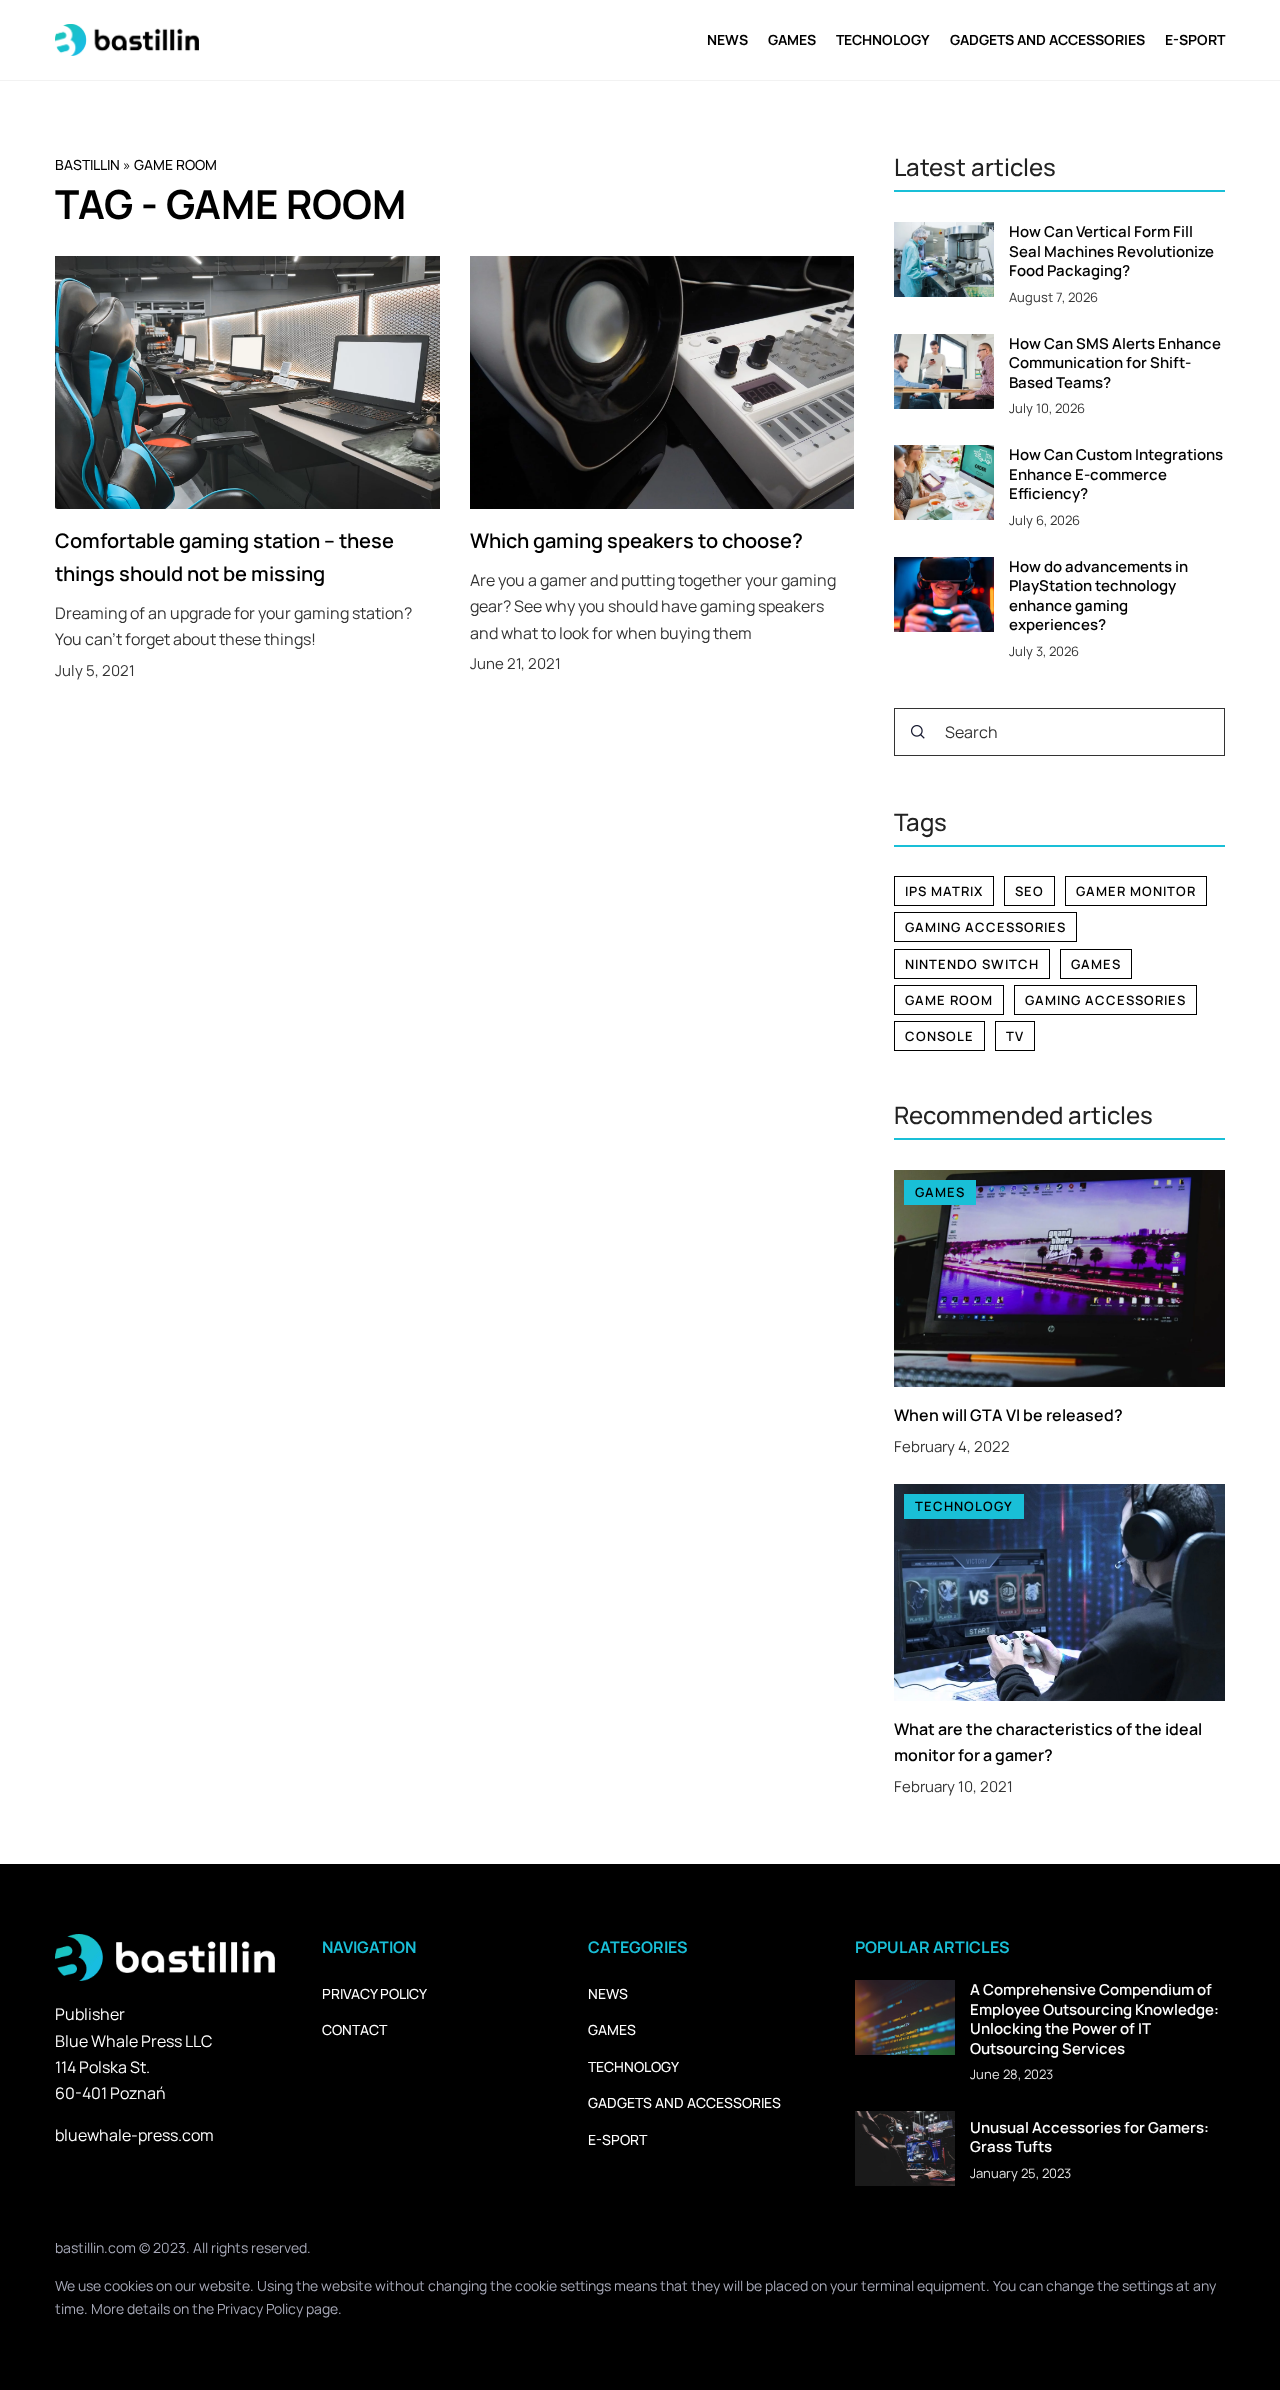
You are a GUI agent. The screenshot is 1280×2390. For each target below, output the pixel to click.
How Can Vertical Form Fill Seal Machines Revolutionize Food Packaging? (1111, 251)
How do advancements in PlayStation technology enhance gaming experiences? (1098, 596)
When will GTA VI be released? (1008, 1415)
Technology (883, 39)
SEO (1029, 891)
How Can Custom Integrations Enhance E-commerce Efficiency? (1116, 474)
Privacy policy (374, 1993)
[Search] (918, 732)
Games (792, 39)
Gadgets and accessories (1047, 39)
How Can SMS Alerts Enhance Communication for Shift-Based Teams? (1115, 363)
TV (1015, 1036)
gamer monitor (1136, 891)
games (1096, 964)
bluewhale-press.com (134, 2135)
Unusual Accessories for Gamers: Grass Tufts (1089, 2137)
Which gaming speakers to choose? (636, 540)
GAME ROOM (949, 1000)
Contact (354, 2029)
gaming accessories (985, 927)
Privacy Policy (260, 2308)
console (939, 1036)
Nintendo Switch (972, 964)
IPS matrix (944, 891)
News (727, 39)
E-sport (1195, 39)
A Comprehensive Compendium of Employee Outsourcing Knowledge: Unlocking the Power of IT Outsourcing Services (1094, 2019)
